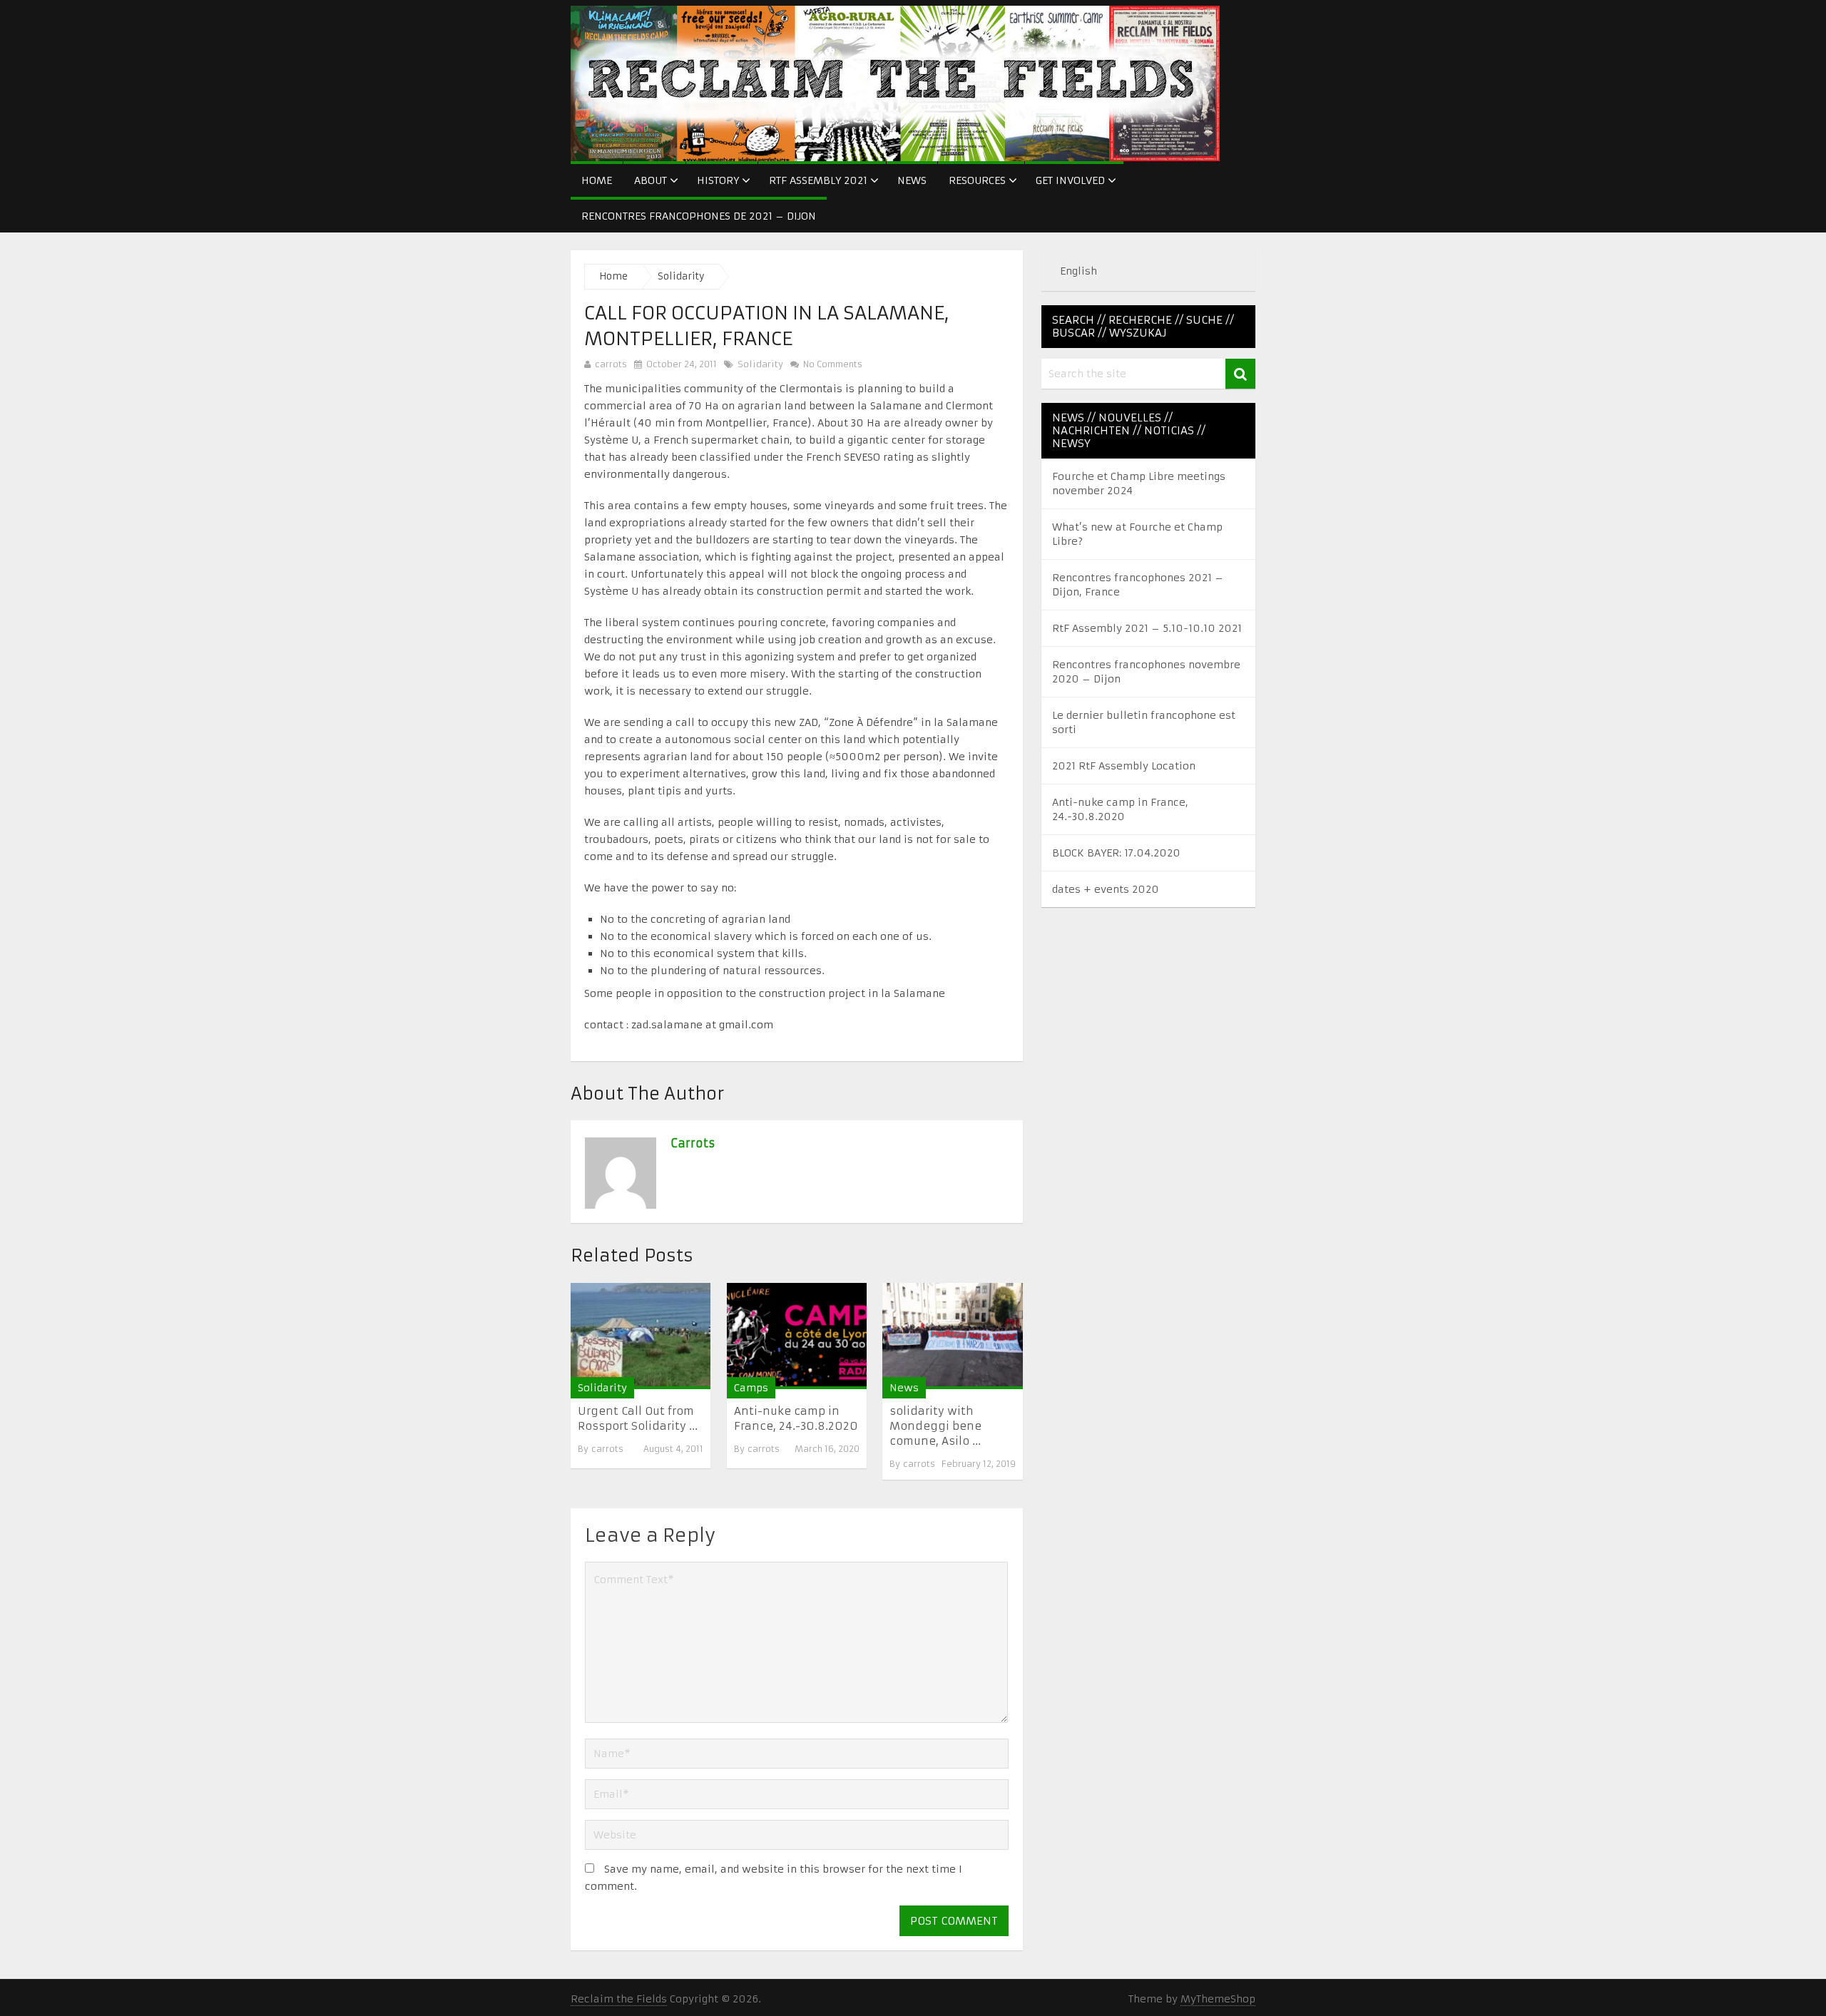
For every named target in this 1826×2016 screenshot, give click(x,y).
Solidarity (681, 276)
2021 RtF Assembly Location (1124, 766)
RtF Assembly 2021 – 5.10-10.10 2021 (1147, 628)
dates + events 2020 (1106, 889)
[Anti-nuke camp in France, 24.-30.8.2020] (797, 1336)
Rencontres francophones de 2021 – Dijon (699, 216)
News (912, 180)
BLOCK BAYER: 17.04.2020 (1116, 853)
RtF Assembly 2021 (818, 180)
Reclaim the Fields (619, 1999)
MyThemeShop (1218, 1999)
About (651, 180)
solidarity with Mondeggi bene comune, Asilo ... (935, 1426)
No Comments (831, 364)
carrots (611, 364)
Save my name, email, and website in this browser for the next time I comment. (774, 1878)
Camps (751, 1388)
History (718, 180)
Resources (977, 180)
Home (597, 180)
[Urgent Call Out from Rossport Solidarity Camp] (641, 1336)
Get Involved (1070, 180)
